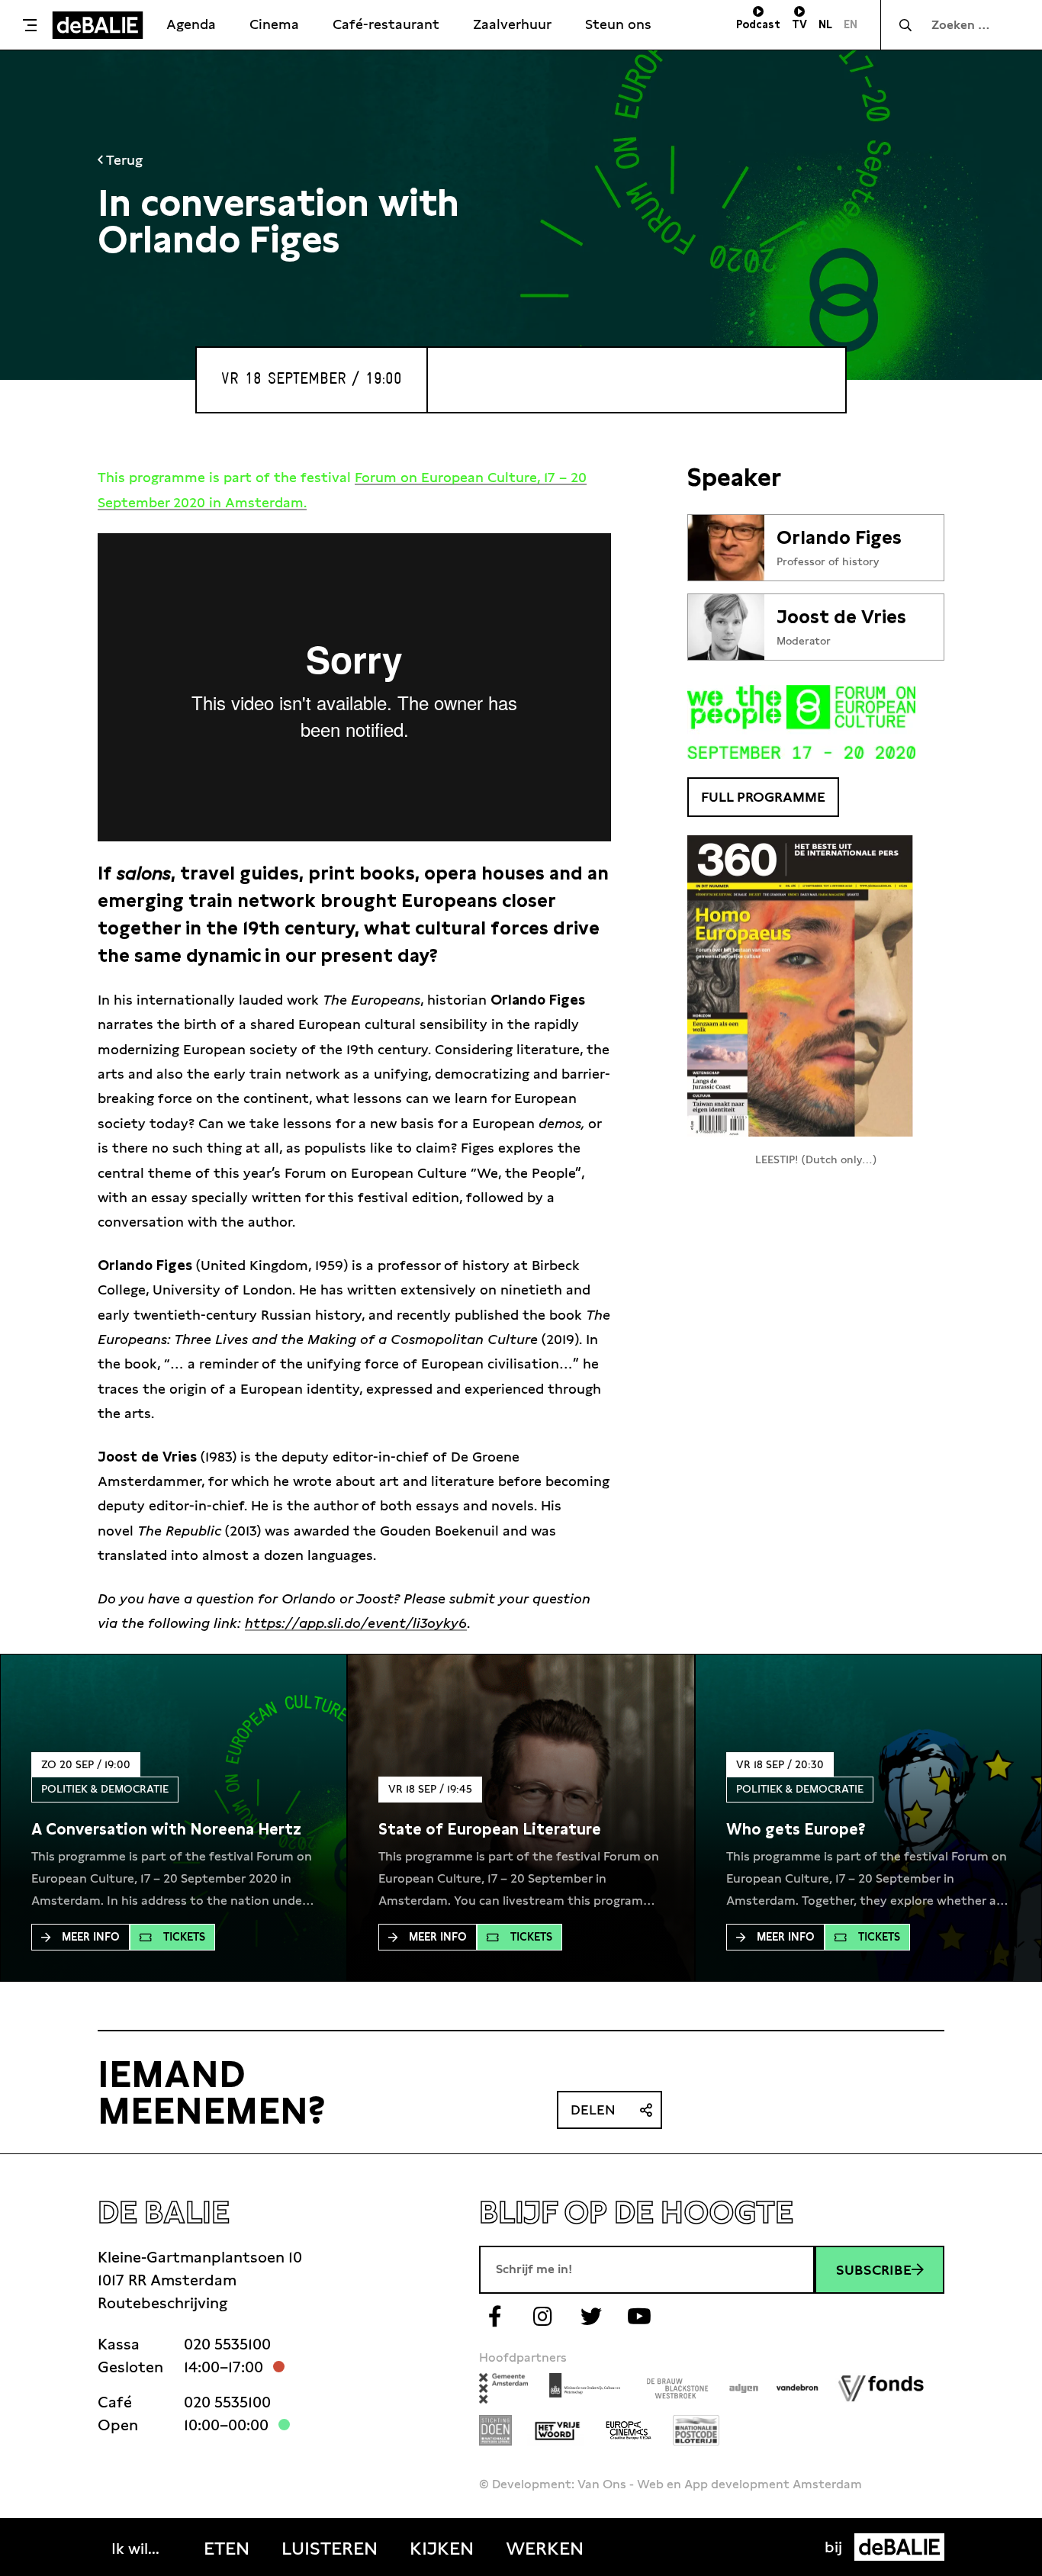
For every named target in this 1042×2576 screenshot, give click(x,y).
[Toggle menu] (30, 25)
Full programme (763, 797)
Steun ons (618, 24)
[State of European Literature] (490, 1829)
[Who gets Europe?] (796, 1829)
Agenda (191, 24)
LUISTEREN (330, 2549)
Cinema (274, 24)
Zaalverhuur (512, 24)
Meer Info (91, 1937)
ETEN (227, 2549)
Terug (123, 160)
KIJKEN (442, 2549)
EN (851, 24)
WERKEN (545, 2549)
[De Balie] (98, 25)
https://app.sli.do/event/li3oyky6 (356, 1623)
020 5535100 (227, 2344)
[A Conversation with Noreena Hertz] (166, 1829)
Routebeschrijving (162, 2303)
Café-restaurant (386, 24)
